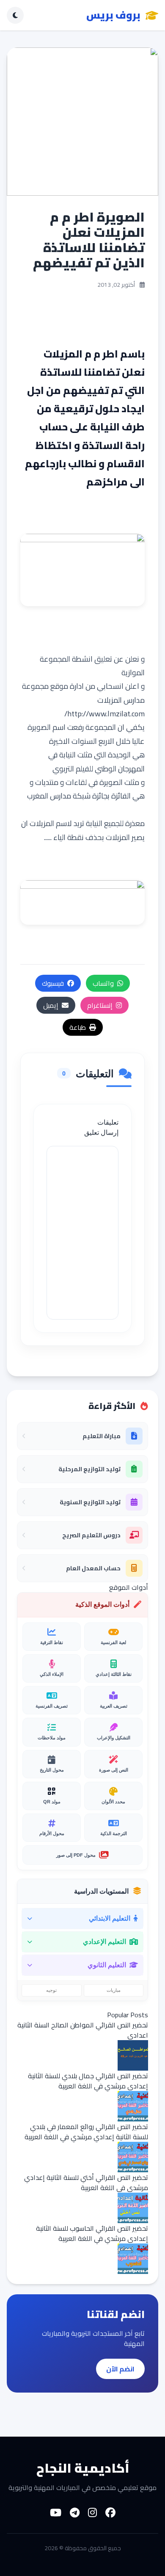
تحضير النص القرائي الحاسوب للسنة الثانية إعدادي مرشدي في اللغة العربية (92, 2233)
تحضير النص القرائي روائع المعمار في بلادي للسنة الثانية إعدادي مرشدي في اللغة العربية (86, 2132)
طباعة (78, 1027)
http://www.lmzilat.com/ (104, 714)
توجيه (51, 1990)
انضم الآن (120, 2369)
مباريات (114, 1990)
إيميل (51, 1005)
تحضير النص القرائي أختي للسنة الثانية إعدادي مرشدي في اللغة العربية (86, 2182)
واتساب (103, 983)
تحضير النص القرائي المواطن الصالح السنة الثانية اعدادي (83, 2030)
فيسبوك (53, 983)
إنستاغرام (100, 1005)
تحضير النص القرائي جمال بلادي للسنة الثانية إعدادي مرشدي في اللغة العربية (88, 2081)
